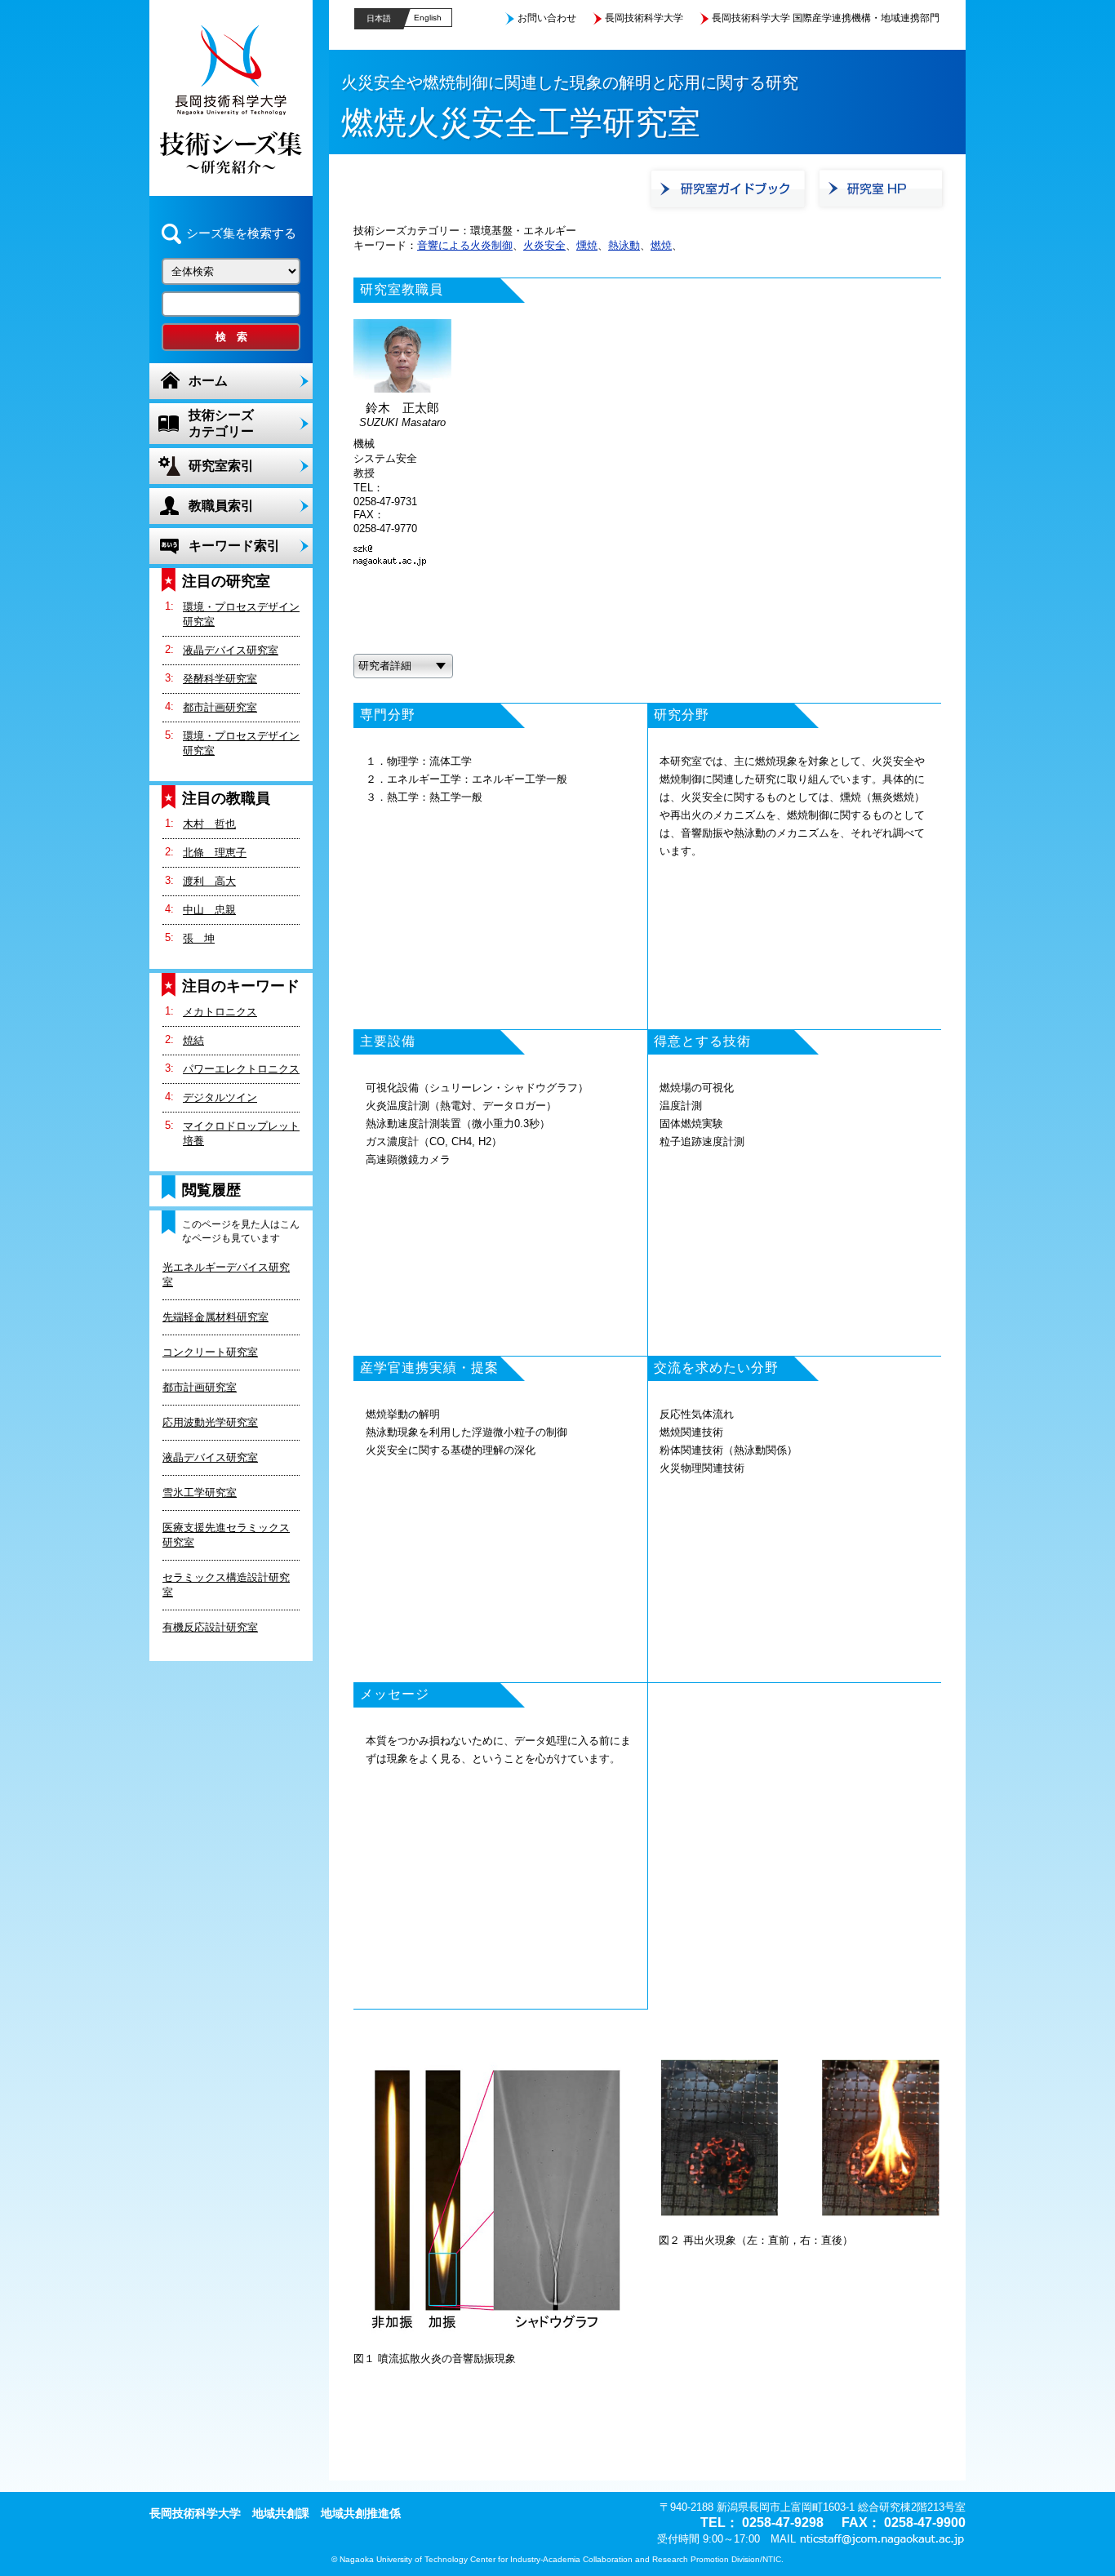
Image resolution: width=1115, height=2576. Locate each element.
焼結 (193, 1040)
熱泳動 (624, 245)
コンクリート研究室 (210, 1352)
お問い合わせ (547, 18)
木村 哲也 (209, 824)
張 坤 (199, 938)
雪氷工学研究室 (200, 1492)
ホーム (208, 381)
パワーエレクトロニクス (241, 1069)
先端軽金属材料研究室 (215, 1317)
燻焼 (587, 245)
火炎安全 (544, 245)
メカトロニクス (220, 1012)
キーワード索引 (234, 546)
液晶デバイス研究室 (231, 650)
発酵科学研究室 (220, 679)
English (428, 18)
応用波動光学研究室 (210, 1422)
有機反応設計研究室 (210, 1627)
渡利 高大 (209, 881)
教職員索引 (221, 506)
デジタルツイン (220, 1097)
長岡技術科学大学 (644, 18)
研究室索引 (221, 466)
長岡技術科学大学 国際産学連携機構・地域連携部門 (826, 18)
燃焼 (661, 245)
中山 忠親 (209, 910)
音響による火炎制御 (465, 245)
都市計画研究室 (220, 707)
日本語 (379, 18)
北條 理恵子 (215, 853)
